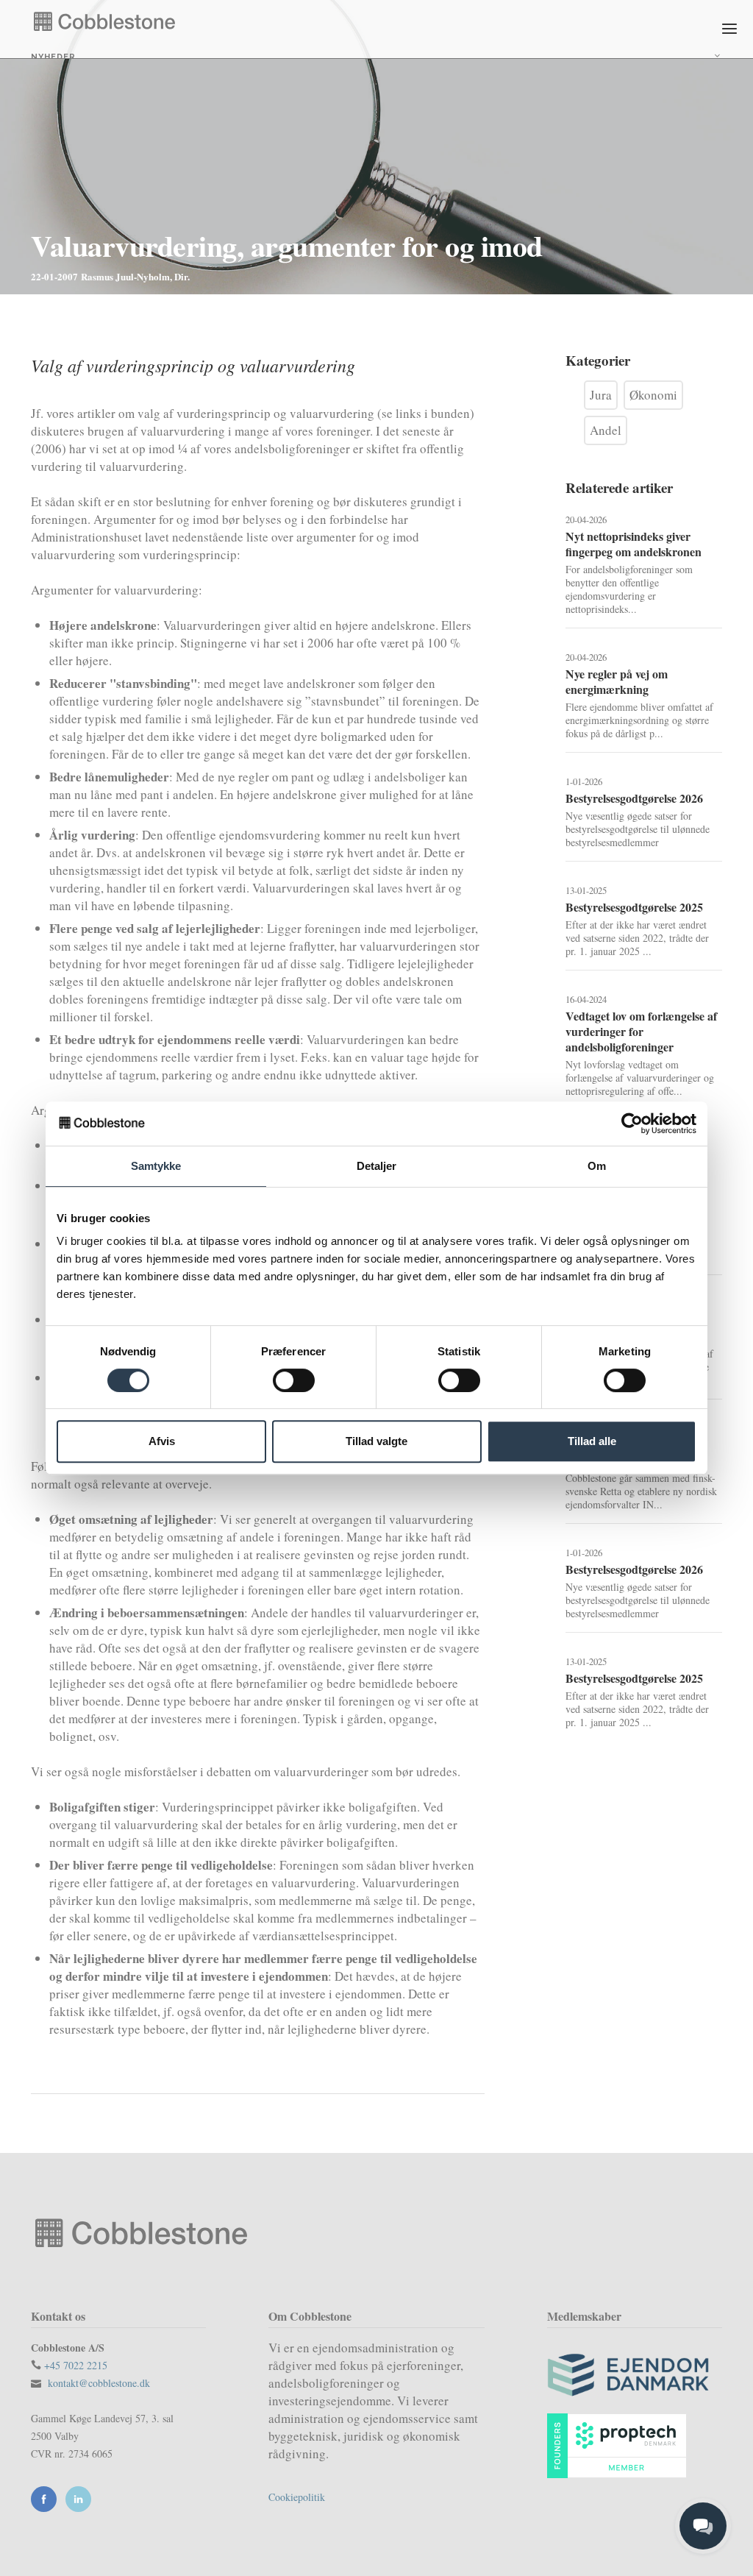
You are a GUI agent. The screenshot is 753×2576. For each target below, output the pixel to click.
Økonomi (653, 395)
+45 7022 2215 (76, 2365)
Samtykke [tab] (156, 1166)
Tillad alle (592, 1441)
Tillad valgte (376, 1441)
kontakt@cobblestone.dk (99, 2383)
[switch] (294, 1380)
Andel (606, 430)
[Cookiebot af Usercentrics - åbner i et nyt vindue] (632, 1124)
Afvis (162, 1441)
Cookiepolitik (297, 2497)
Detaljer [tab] (377, 1166)
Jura (601, 395)
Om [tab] (597, 1166)
